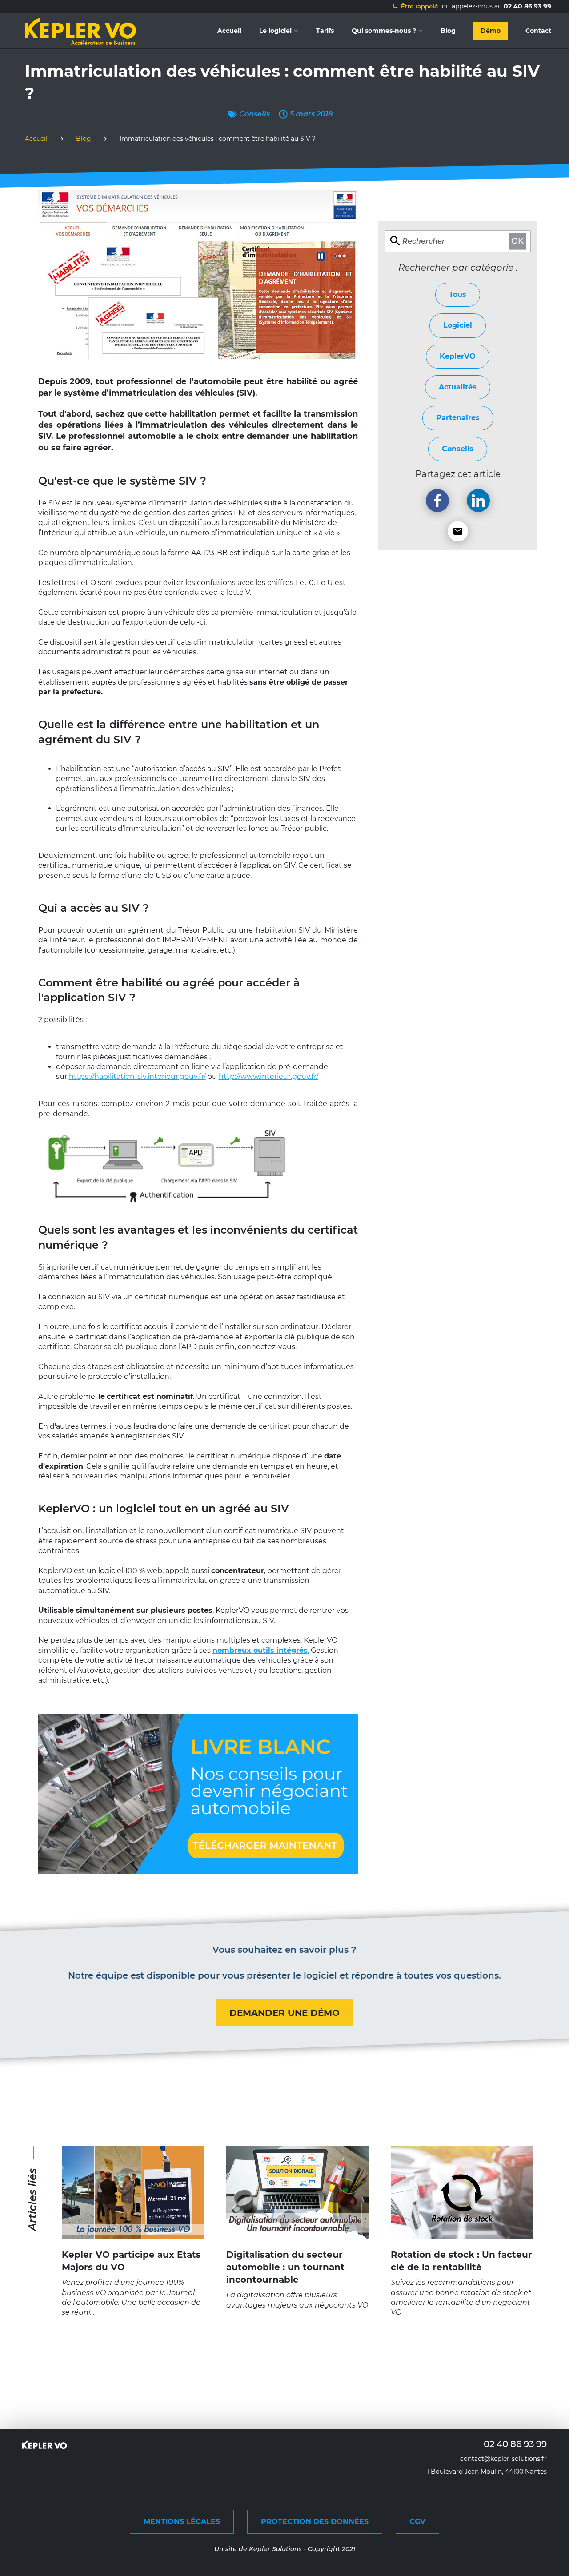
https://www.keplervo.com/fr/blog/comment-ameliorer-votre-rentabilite (462, 2156)
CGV (417, 2522)
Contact (538, 31)
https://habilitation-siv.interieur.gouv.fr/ (137, 1076)
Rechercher (424, 241)
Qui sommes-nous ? (384, 31)
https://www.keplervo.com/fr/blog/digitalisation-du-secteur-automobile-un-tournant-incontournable (297, 2161)
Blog (448, 31)
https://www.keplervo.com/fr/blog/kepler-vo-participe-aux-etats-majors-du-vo (133, 2156)
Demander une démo (284, 2013)
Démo (491, 31)
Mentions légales (182, 2522)
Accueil (229, 31)
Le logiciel (275, 31)
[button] (414, 6)
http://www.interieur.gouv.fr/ (268, 1076)
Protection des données (315, 2522)
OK (517, 241)
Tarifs (325, 31)
